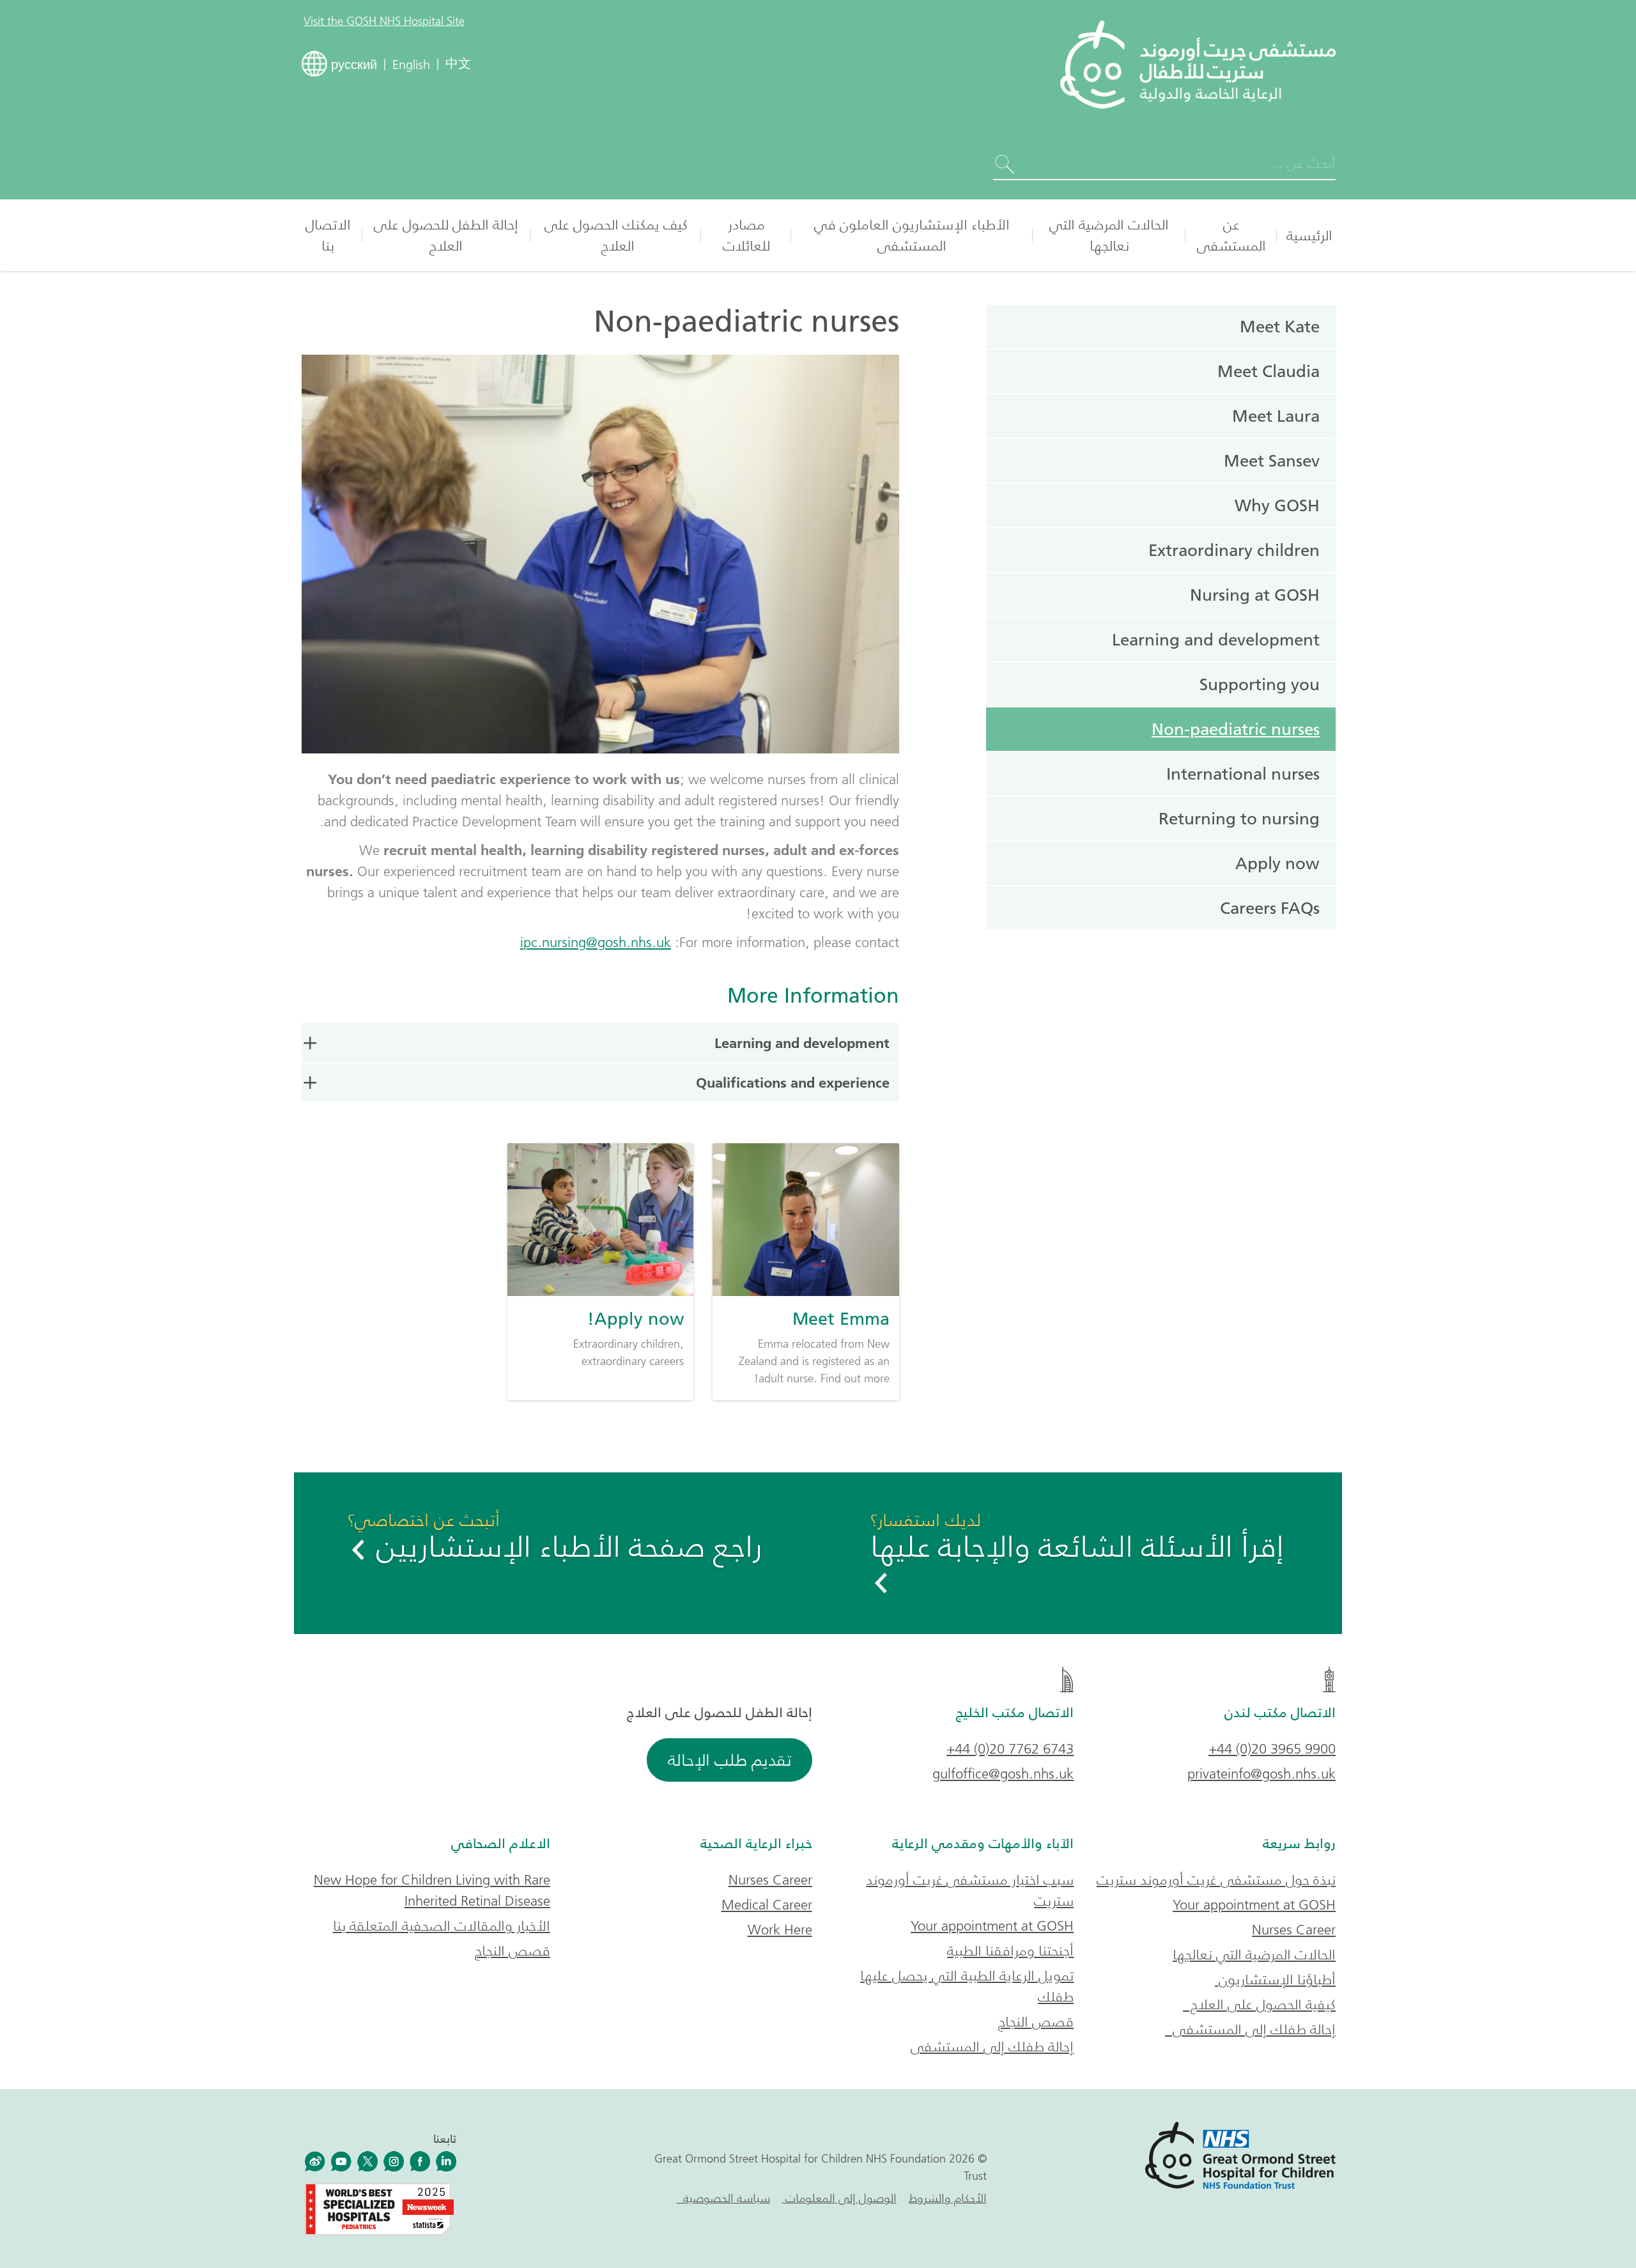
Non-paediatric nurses (1236, 729)
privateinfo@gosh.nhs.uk (1262, 1774)
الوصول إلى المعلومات (839, 2198)
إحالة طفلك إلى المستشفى (1250, 2029)
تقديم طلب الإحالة (729, 1760)
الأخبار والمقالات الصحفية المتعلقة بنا (442, 1926)
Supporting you (1260, 684)
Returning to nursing (1239, 819)
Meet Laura (1276, 416)
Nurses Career (1294, 1930)
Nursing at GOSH (1255, 595)
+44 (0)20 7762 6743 (1010, 1749)
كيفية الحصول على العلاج (1259, 2004)
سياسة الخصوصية (723, 2198)
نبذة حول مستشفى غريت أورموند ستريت (1216, 1880)
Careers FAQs (1270, 908)
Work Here (780, 1930)
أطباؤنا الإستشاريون (1275, 1979)
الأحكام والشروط (948, 2198)
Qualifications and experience (793, 1083)
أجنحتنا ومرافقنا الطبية (1010, 1951)
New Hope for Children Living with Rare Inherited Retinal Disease (432, 1890)
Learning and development (802, 1043)
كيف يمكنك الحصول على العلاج (616, 235)
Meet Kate (1280, 327)
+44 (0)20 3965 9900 (1272, 1749)
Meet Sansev (1272, 461)
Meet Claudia (1269, 371)
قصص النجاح (1036, 2022)
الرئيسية (1309, 235)
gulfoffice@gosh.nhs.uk (1003, 1774)
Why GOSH (1277, 505)
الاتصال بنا (328, 235)
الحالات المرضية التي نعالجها (1109, 235)
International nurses (1243, 774)
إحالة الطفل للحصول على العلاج (446, 235)
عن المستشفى (1231, 235)
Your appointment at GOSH (1254, 1905)
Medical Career (767, 1905)
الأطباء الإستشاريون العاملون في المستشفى (912, 235)
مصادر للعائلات (746, 235)
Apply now (1277, 863)
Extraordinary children (1234, 550)
